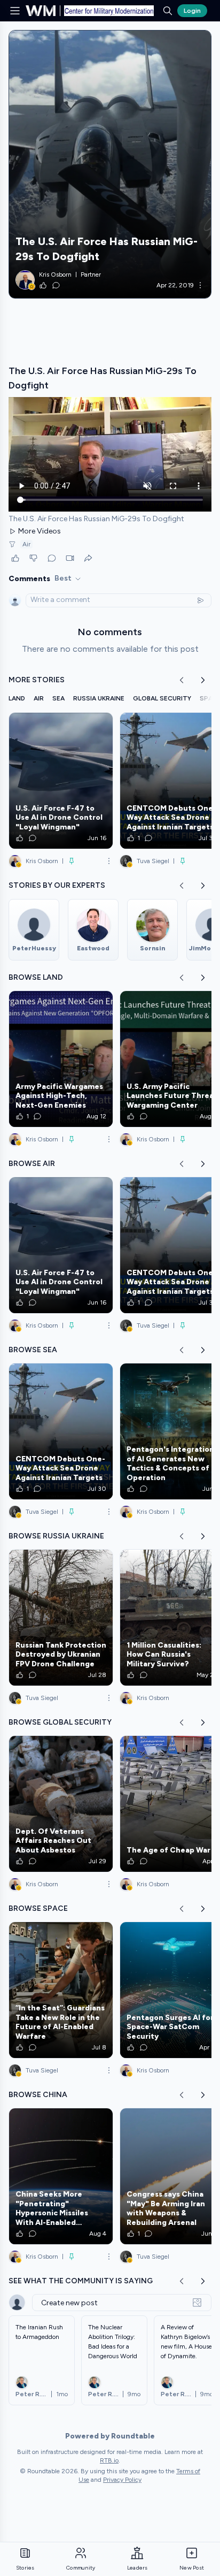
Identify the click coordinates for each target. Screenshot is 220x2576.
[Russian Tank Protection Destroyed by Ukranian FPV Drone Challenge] (61, 1618)
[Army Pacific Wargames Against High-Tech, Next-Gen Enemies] (61, 1059)
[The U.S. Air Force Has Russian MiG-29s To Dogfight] (110, 164)
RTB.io (109, 2460)
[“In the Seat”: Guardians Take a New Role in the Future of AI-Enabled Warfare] (61, 1990)
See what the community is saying (81, 2281)
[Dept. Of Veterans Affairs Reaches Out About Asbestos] (61, 1804)
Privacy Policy (122, 2480)
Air (26, 544)
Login (192, 11)
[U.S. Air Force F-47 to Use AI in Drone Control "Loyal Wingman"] (61, 781)
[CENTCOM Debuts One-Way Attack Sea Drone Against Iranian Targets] (61, 1431)
